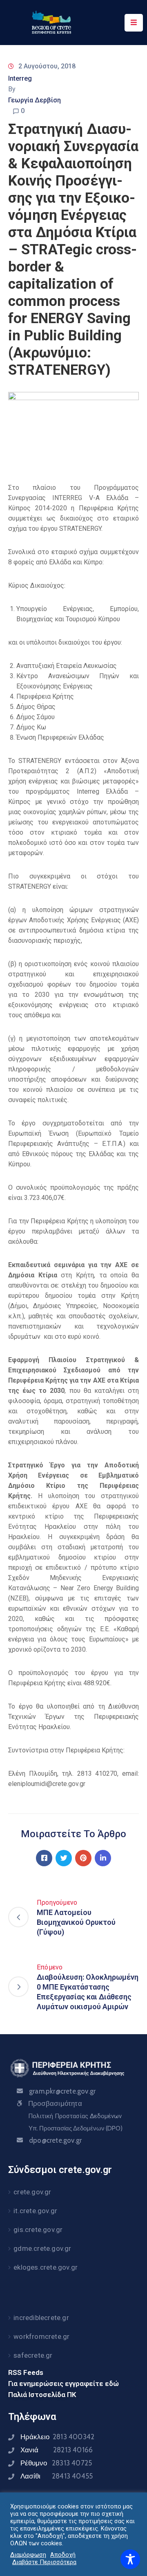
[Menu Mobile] (134, 23)
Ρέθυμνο (56, 2463)
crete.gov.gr (32, 2192)
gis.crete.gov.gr (38, 2230)
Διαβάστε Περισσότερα (44, 2562)
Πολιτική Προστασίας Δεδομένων (75, 2116)
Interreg (20, 78)
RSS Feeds (26, 2372)
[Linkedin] (103, 1858)
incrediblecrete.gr (41, 2318)
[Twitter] (64, 1858)
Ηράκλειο (57, 2437)
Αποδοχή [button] (63, 2555)
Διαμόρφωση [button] (28, 2555)
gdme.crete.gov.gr (42, 2248)
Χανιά (57, 2450)
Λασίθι (57, 2476)
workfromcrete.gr (41, 2336)
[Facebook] (44, 1858)
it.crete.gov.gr (35, 2211)
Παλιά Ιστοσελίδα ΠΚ (42, 2395)
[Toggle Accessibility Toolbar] (130, 2559)
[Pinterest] (83, 1858)
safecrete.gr (33, 2355)
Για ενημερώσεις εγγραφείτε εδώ (63, 2384)
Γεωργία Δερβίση (35, 100)
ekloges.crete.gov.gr (46, 2267)
